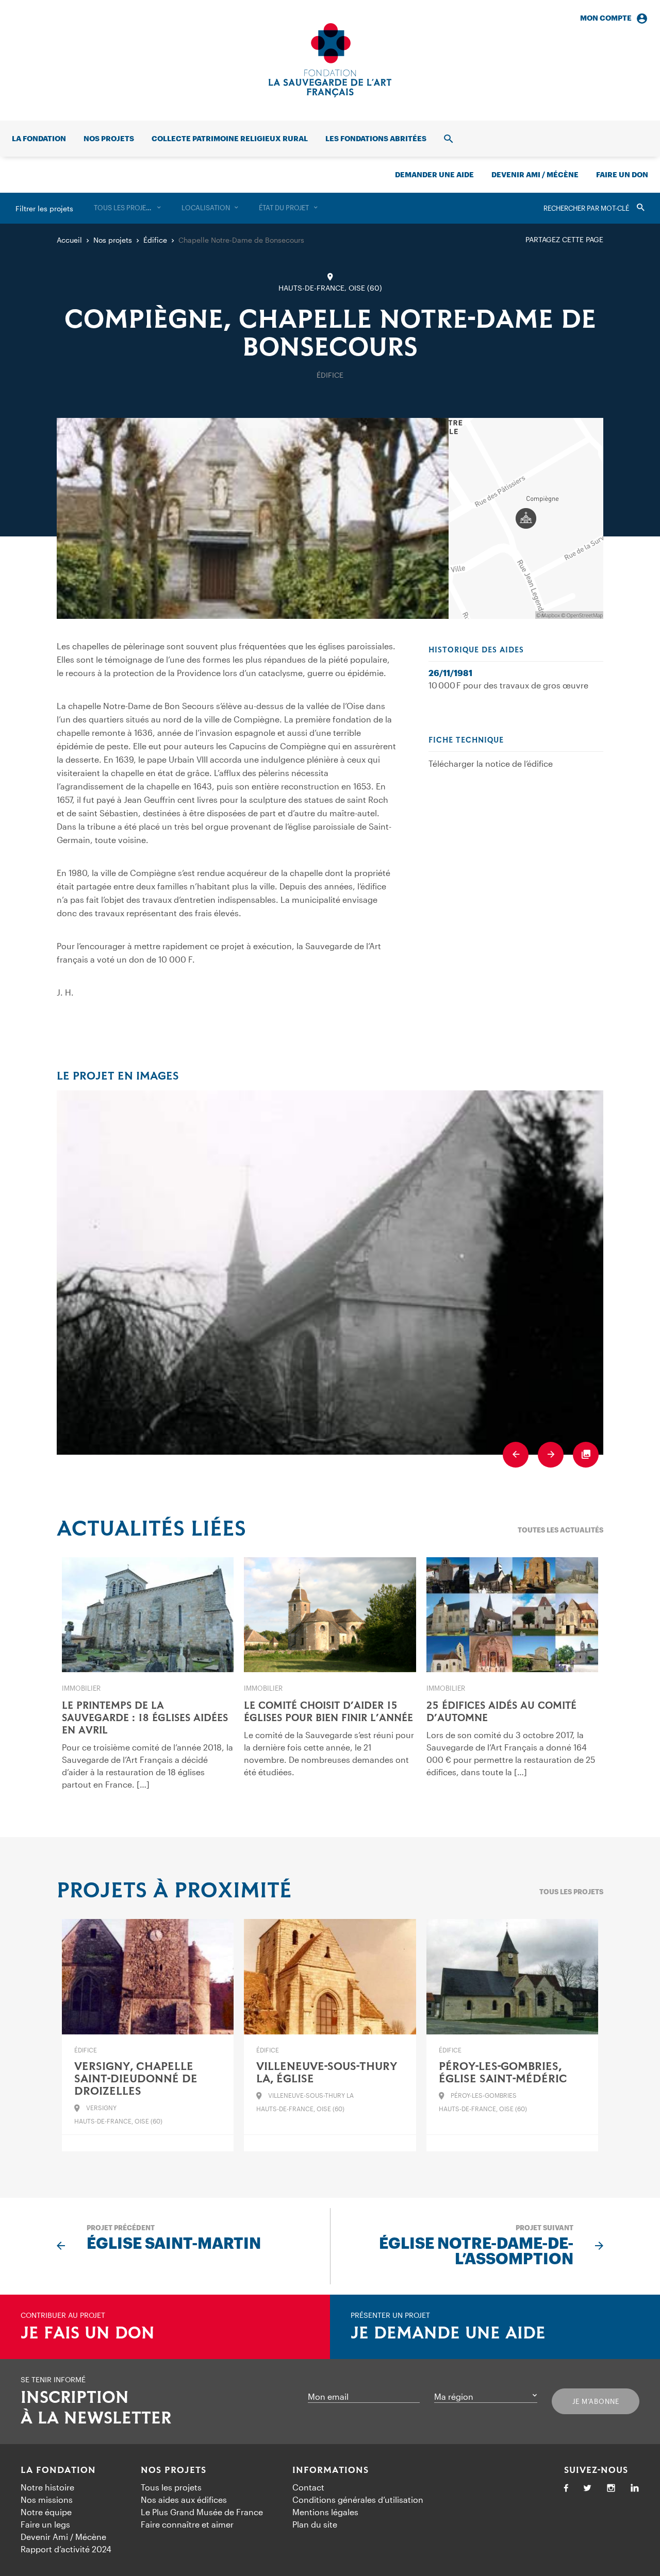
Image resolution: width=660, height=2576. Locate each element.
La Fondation (58, 2470)
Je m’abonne (596, 2401)
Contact (308, 2487)
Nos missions (47, 2499)
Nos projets (109, 138)
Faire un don (622, 174)
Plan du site (315, 2524)
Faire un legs (45, 2524)
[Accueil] (330, 60)
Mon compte (606, 18)
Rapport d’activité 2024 (66, 2549)
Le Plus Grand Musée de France (202, 2512)
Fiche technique (466, 740)
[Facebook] (566, 2489)
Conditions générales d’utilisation (358, 2499)
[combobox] (127, 208)
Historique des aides (476, 650)
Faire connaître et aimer (187, 2524)
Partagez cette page (564, 239)
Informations (331, 2470)
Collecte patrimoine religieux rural (230, 138)
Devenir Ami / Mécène (535, 174)
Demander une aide (434, 174)
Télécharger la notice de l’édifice (491, 763)
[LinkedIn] (635, 2489)
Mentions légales (325, 2512)
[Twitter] (587, 2489)
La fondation (39, 138)
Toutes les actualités (560, 1530)
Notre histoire (47, 2487)
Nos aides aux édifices (184, 2499)
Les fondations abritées (376, 138)
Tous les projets (571, 1892)
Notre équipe (46, 2512)
